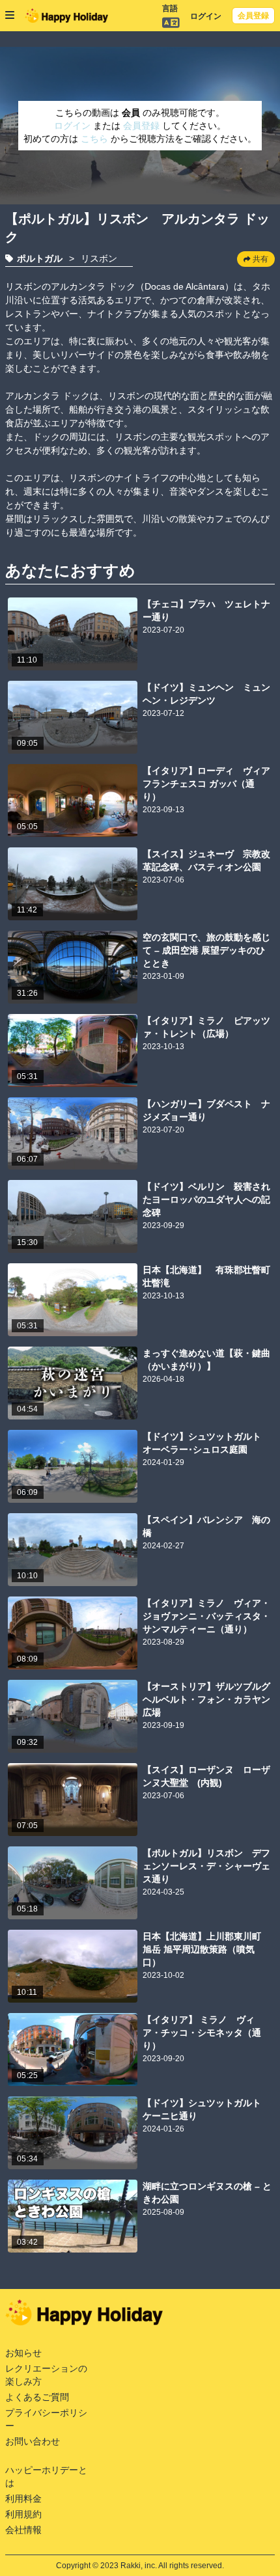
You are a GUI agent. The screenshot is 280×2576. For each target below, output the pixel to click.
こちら (96, 139)
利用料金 (23, 2499)
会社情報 (23, 2530)
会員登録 (253, 16)
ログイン (206, 16)
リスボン (99, 258)
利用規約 (23, 2514)
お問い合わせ (33, 2441)
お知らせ (23, 2353)
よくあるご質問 (37, 2397)
